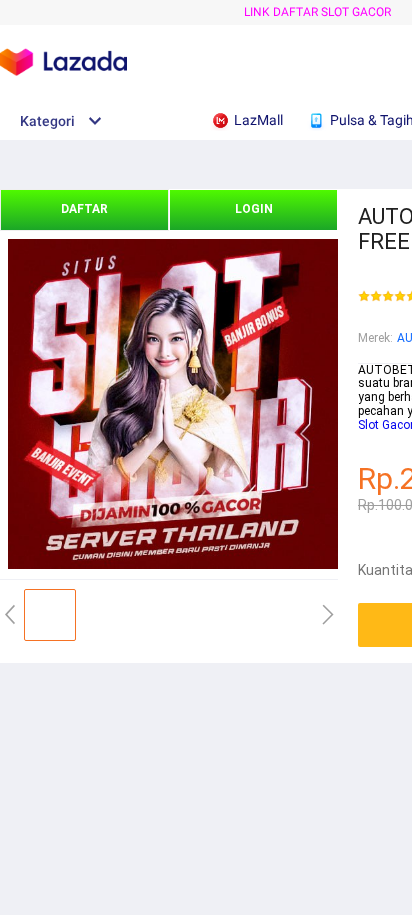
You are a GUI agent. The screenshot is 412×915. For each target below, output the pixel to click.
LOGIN (254, 209)
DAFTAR (84, 209)
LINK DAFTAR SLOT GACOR (317, 12)
